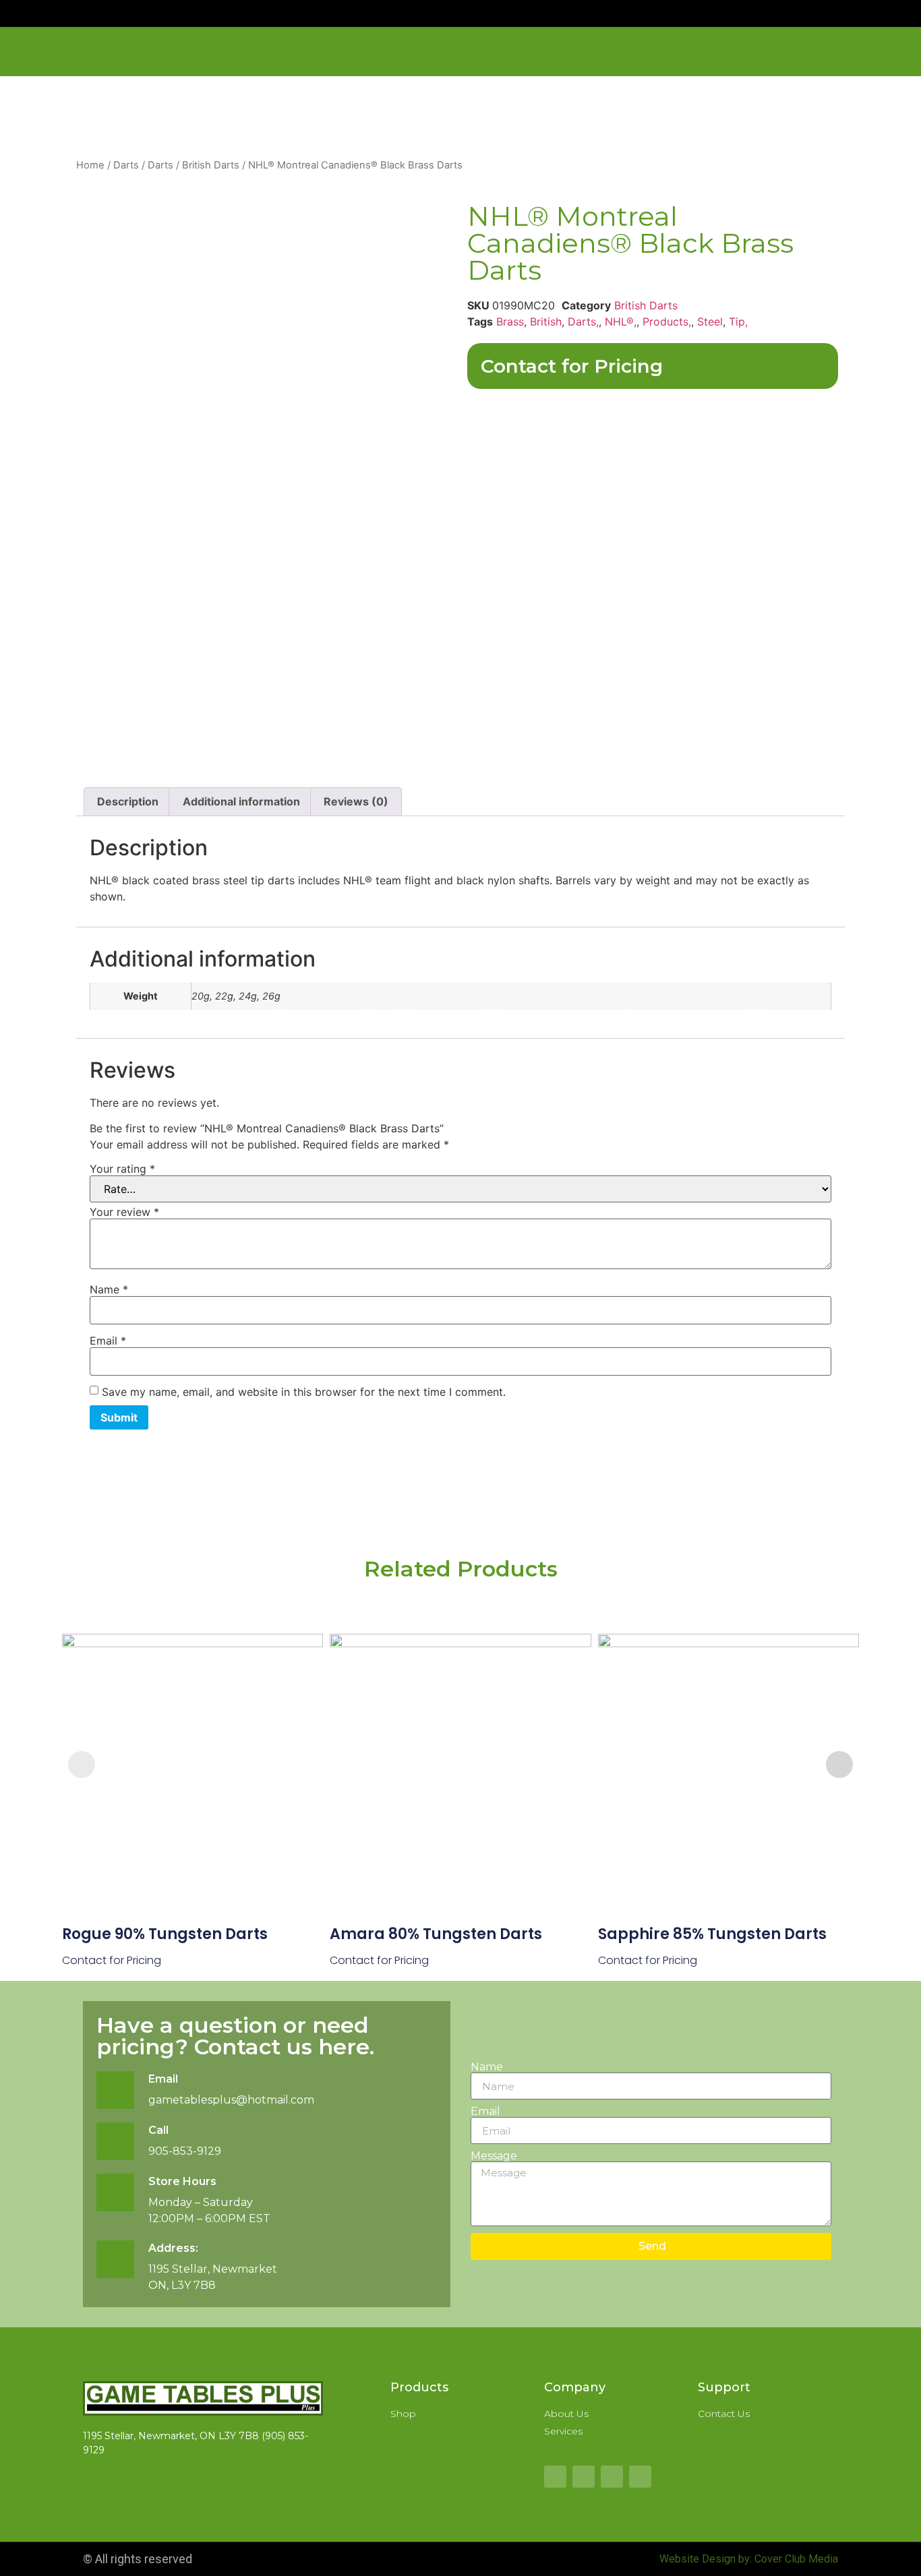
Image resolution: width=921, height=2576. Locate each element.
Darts (126, 165)
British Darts (211, 165)
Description (128, 801)
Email (108, 1341)
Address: (173, 2248)
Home (90, 165)
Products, (667, 321)
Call (158, 2130)
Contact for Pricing (572, 366)
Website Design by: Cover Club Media (749, 2559)
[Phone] (640, 2477)
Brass (510, 321)
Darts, (583, 321)
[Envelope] (612, 2477)
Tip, (738, 321)
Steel (710, 321)
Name (109, 1289)
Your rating (122, 1169)
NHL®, (621, 321)
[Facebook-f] (555, 2477)
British (546, 321)
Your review (124, 1212)
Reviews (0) (356, 801)
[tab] (128, 802)
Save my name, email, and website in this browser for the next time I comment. (304, 1392)
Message (494, 2156)
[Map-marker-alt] (584, 2477)
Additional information (241, 801)
